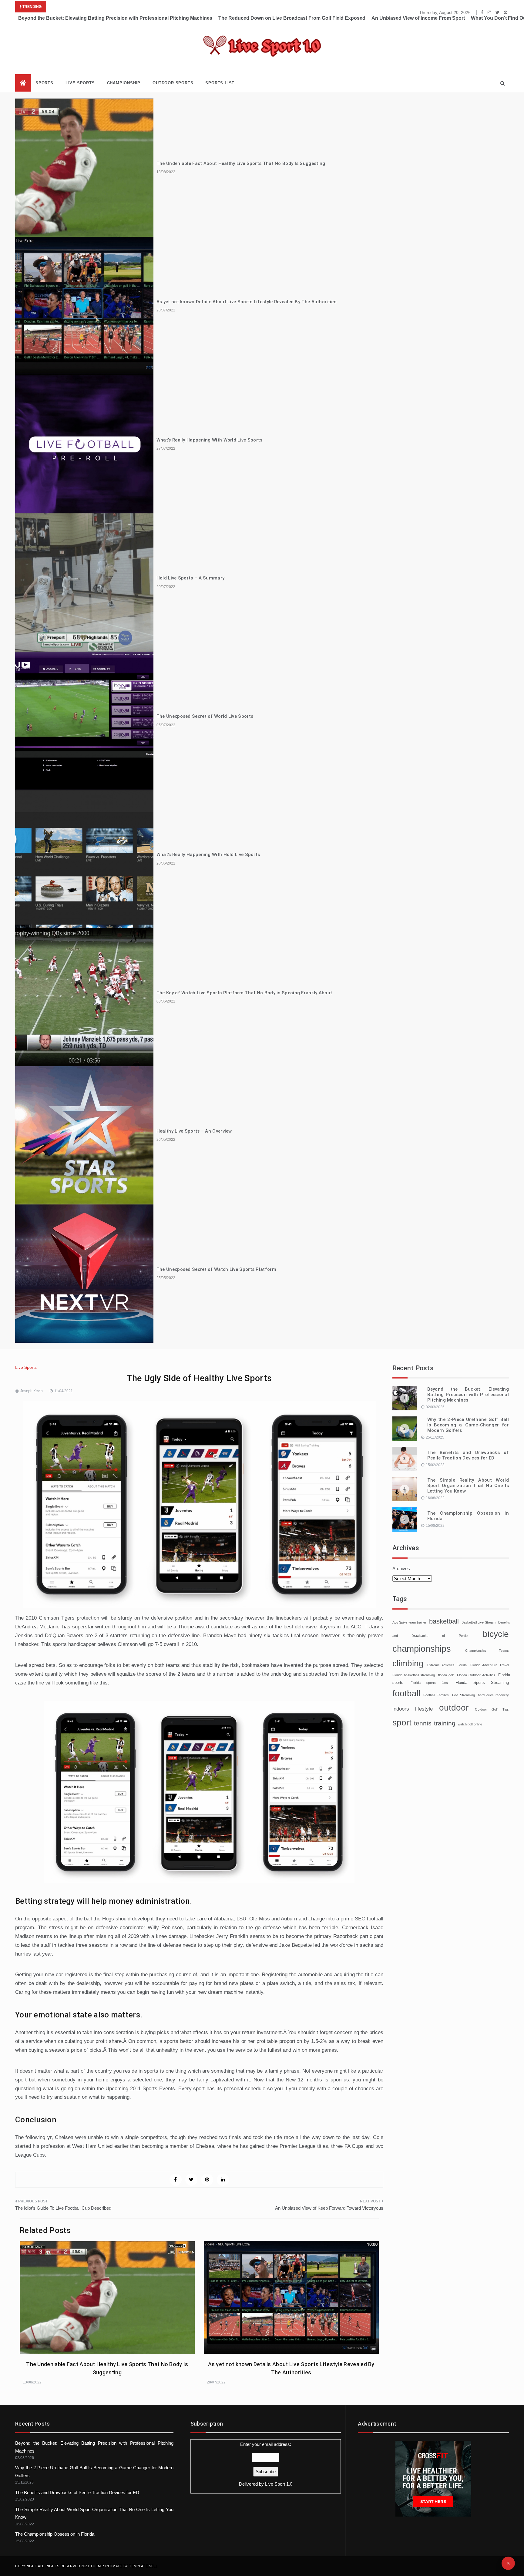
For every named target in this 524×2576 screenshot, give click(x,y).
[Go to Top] (508, 2563)
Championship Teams (487, 1651)
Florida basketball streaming (414, 1675)
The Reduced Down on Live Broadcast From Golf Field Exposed (292, 18)
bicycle (496, 1634)
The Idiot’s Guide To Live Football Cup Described (63, 2208)
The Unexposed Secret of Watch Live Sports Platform (216, 1269)
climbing (408, 1663)
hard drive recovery (493, 1695)
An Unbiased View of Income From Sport (418, 18)
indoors (401, 1709)
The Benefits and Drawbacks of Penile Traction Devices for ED (468, 1455)
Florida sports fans (429, 1683)
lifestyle (424, 1709)
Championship (124, 83)
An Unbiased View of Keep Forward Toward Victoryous (329, 2208)
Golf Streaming (464, 1695)
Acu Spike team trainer (409, 1622)
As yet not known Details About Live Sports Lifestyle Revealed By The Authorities (246, 302)
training (445, 1723)
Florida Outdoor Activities (476, 1675)
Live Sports (80, 83)
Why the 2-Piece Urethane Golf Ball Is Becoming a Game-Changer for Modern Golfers (468, 1425)
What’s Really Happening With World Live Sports (210, 440)
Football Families (436, 1695)
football (406, 1693)
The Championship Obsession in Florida (55, 2534)
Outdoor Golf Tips (492, 1709)
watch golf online (470, 1724)
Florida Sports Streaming (482, 1683)
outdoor (454, 1708)
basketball (444, 1621)
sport (402, 1722)
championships (422, 1649)
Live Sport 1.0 (279, 2484)
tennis (423, 1723)
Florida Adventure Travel (490, 1665)
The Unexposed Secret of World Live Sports (205, 716)
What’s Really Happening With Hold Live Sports (208, 855)
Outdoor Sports (173, 83)
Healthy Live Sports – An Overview (194, 1131)
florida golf (446, 1675)
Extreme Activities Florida (447, 1665)
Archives (401, 1568)
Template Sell (143, 2566)
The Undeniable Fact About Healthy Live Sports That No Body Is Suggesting (241, 163)
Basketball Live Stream (479, 1622)
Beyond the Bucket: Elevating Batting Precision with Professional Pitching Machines (115, 18)
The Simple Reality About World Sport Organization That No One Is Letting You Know (468, 1486)
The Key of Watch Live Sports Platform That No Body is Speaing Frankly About (244, 993)
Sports (44, 83)
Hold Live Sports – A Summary (190, 578)
